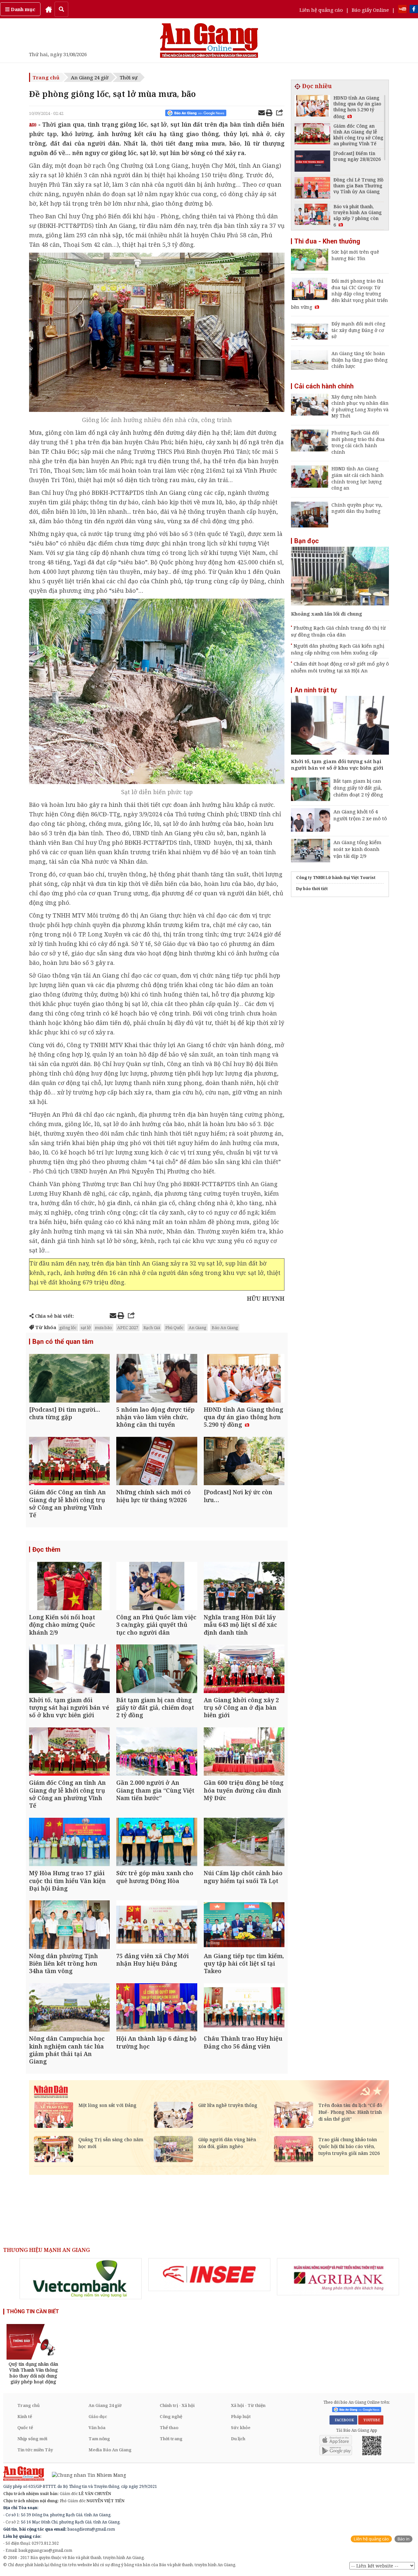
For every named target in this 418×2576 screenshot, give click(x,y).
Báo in (403, 2539)
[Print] (269, 114)
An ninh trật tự (315, 690)
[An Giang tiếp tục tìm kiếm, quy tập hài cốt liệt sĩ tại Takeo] (244, 1925)
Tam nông (99, 2439)
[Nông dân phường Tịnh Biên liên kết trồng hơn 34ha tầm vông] (69, 1925)
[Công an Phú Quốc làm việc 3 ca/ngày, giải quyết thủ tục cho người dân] (157, 1587)
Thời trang (171, 2439)
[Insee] (209, 2275)
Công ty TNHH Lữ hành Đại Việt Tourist (336, 878)
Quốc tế (25, 2427)
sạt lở (86, 1327)
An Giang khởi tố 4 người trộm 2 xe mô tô (360, 815)
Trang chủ (46, 77)
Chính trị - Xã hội (177, 2405)
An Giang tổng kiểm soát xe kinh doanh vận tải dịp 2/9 (357, 849)
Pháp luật (241, 2416)
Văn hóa (97, 2427)
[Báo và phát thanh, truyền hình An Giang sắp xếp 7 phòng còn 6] (312, 215)
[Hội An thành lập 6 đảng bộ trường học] (157, 2008)
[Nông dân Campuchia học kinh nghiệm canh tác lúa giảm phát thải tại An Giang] (69, 2008)
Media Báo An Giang (110, 2450)
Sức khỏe (241, 2427)
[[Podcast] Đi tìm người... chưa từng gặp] (69, 1379)
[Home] (49, 9)
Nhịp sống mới (32, 2439)
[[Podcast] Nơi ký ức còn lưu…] (244, 1462)
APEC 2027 (128, 1327)
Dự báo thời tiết (312, 889)
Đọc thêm (46, 1549)
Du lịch (238, 2439)
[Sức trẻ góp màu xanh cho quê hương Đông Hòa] (157, 1843)
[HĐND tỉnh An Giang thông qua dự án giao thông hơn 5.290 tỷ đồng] (244, 1379)
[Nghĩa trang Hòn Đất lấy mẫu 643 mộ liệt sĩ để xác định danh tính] (244, 1587)
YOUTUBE (371, 2420)
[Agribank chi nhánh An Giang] (338, 2277)
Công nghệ (171, 2416)
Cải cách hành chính (324, 386)
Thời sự (129, 77)
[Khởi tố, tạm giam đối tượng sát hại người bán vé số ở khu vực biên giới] (69, 1669)
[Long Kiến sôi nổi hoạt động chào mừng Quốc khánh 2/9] (69, 1587)
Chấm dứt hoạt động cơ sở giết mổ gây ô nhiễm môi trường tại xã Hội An (340, 667)
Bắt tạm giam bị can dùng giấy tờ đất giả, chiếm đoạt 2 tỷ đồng (358, 788)
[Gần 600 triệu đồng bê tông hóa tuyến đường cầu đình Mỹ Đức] (244, 1752)
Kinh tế (25, 2416)
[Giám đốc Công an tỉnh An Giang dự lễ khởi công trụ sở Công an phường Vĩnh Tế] (69, 1462)
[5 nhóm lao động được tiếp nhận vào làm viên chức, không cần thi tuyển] (157, 1379)
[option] (81, 2279)
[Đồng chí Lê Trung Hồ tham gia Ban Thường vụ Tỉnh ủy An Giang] (312, 188)
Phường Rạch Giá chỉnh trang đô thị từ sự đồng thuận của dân (338, 631)
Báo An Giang (225, 1327)
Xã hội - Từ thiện (248, 2405)
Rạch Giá (152, 1327)
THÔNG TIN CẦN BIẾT (33, 2311)
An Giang (198, 1327)
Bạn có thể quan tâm (63, 1342)
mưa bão (103, 1327)
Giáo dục (98, 2416)
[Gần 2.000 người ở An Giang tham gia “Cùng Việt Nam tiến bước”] (157, 1752)
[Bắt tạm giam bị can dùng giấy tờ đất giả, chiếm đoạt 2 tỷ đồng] (157, 1669)
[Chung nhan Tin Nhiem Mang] (86, 2475)
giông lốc (68, 1327)
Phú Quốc (174, 1327)
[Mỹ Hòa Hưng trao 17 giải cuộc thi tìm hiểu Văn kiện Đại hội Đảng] (69, 1843)
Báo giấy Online (370, 10)
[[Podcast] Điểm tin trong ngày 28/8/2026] (312, 162)
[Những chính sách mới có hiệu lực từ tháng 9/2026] (157, 1462)
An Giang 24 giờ (90, 77)
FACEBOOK (343, 2420)
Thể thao (169, 2427)
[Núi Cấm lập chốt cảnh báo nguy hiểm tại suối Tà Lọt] (244, 1843)
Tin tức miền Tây (35, 2450)
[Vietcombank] (81, 2279)
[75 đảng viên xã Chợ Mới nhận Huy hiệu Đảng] (157, 1925)
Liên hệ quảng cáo (321, 10)
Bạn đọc (306, 541)
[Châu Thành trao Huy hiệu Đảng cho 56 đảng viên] (244, 2008)
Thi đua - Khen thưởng (327, 241)
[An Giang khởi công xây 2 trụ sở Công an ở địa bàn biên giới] (244, 1669)
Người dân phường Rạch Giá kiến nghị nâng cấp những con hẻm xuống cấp (338, 649)
